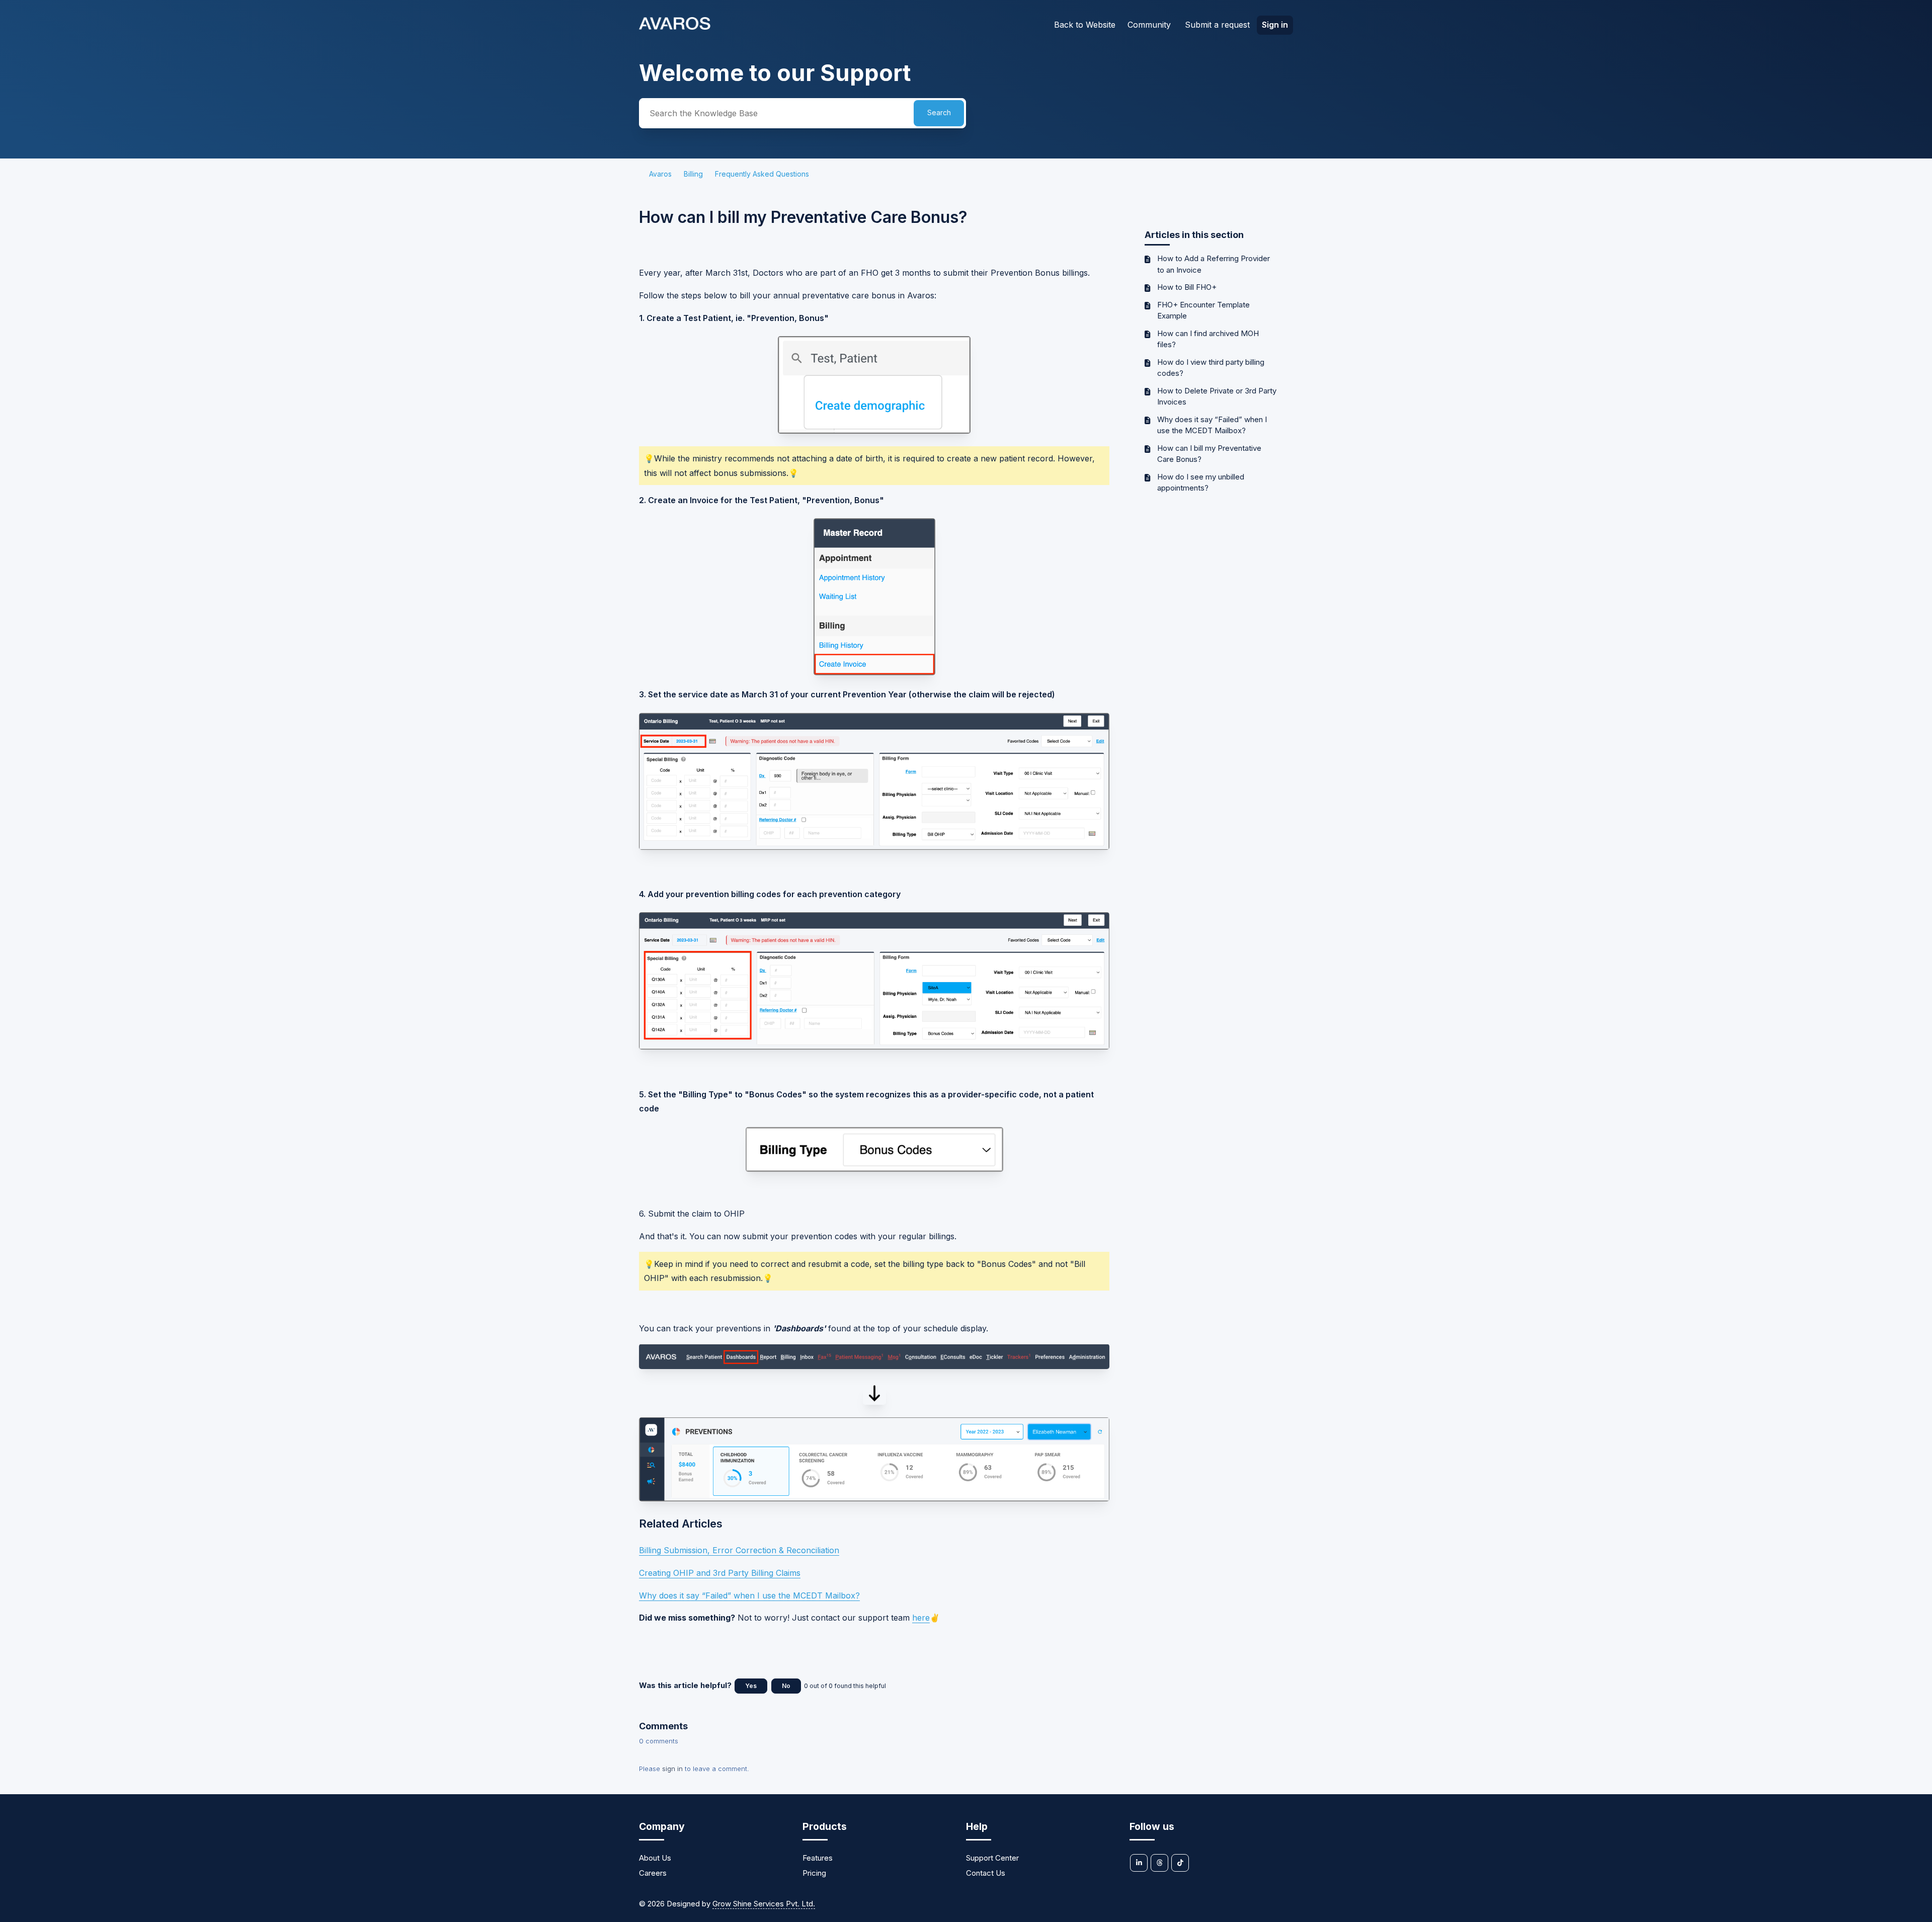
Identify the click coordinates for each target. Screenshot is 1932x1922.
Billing (693, 174)
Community (1149, 25)
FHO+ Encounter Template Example (1203, 310)
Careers (653, 1873)
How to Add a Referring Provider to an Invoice (1214, 264)
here (921, 1618)
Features (818, 1858)
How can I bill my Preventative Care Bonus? (1209, 454)
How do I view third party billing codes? (1211, 368)
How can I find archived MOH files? (1208, 339)
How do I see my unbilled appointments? (1201, 483)
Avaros (660, 174)
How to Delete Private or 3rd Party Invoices (1217, 396)
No (786, 1686)
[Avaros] (675, 27)
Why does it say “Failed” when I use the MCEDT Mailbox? (1212, 425)
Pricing (814, 1873)
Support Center (992, 1858)
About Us (655, 1858)
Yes (751, 1686)
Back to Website (1085, 25)
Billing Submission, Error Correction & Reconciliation (739, 1550)
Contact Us (986, 1873)
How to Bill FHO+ (1187, 287)
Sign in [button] (1275, 25)
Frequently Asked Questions (762, 174)
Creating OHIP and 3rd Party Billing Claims (720, 1573)
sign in (672, 1769)
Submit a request (1217, 25)
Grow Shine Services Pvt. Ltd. (764, 1904)
